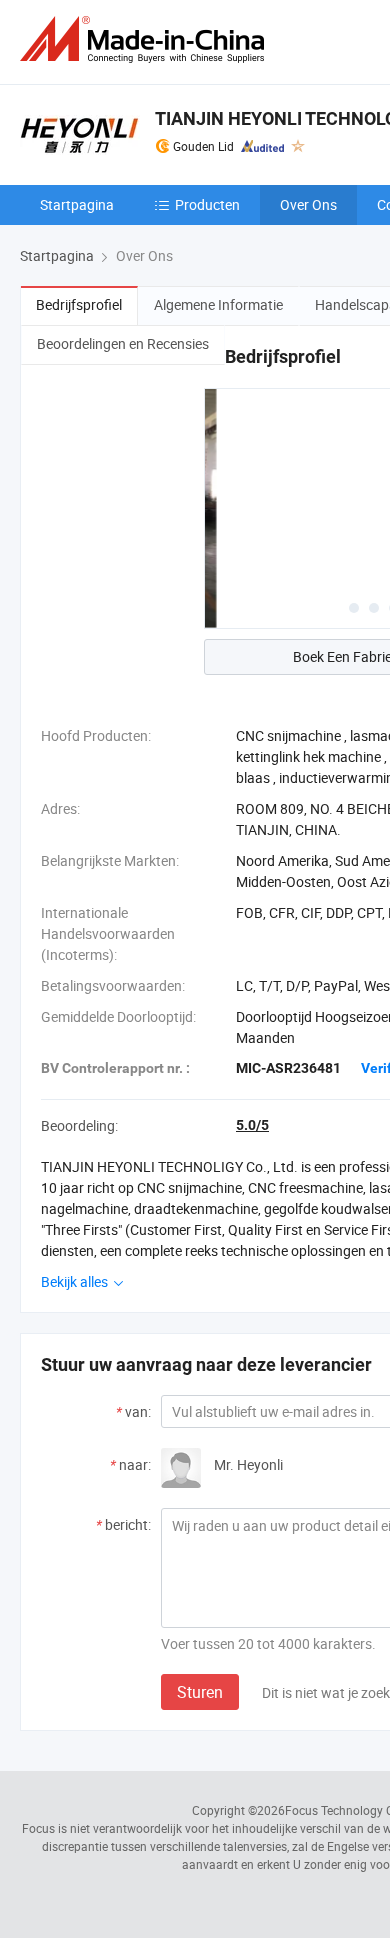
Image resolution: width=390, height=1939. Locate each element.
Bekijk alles (76, 1281)
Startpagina (77, 204)
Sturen (200, 1692)
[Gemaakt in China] (146, 39)
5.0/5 (252, 1125)
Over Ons (308, 204)
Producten (207, 204)
